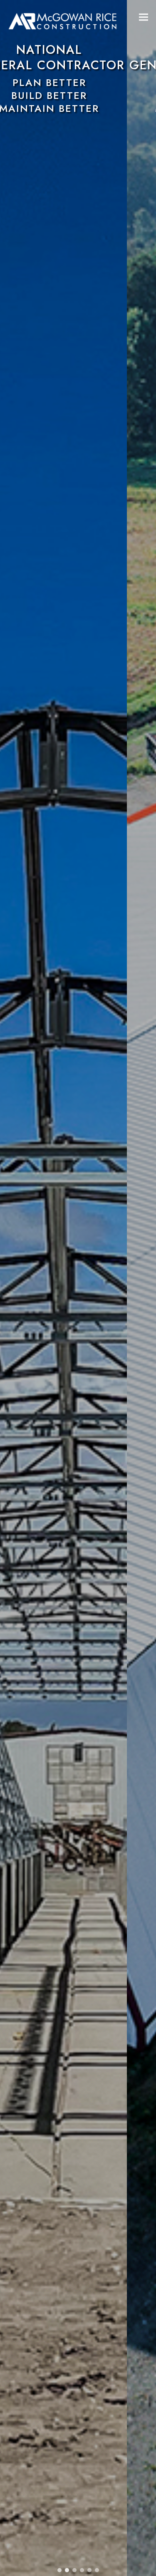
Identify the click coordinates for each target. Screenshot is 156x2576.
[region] (78, 1288)
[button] (144, 17)
